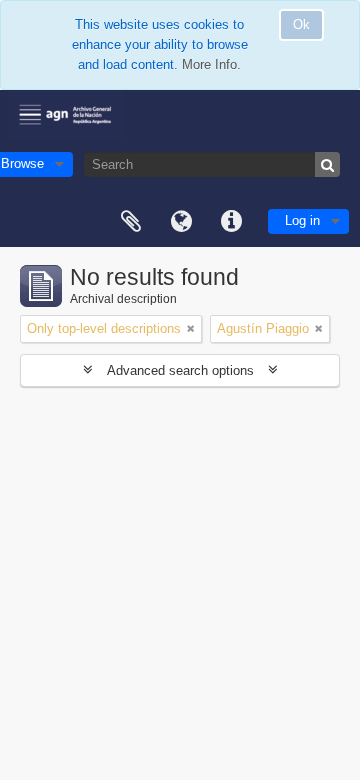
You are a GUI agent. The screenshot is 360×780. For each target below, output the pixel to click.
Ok (301, 24)
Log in (302, 220)
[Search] (327, 164)
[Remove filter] (191, 329)
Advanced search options (180, 370)
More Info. (211, 64)
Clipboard (131, 222)
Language (181, 222)
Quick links (231, 222)
